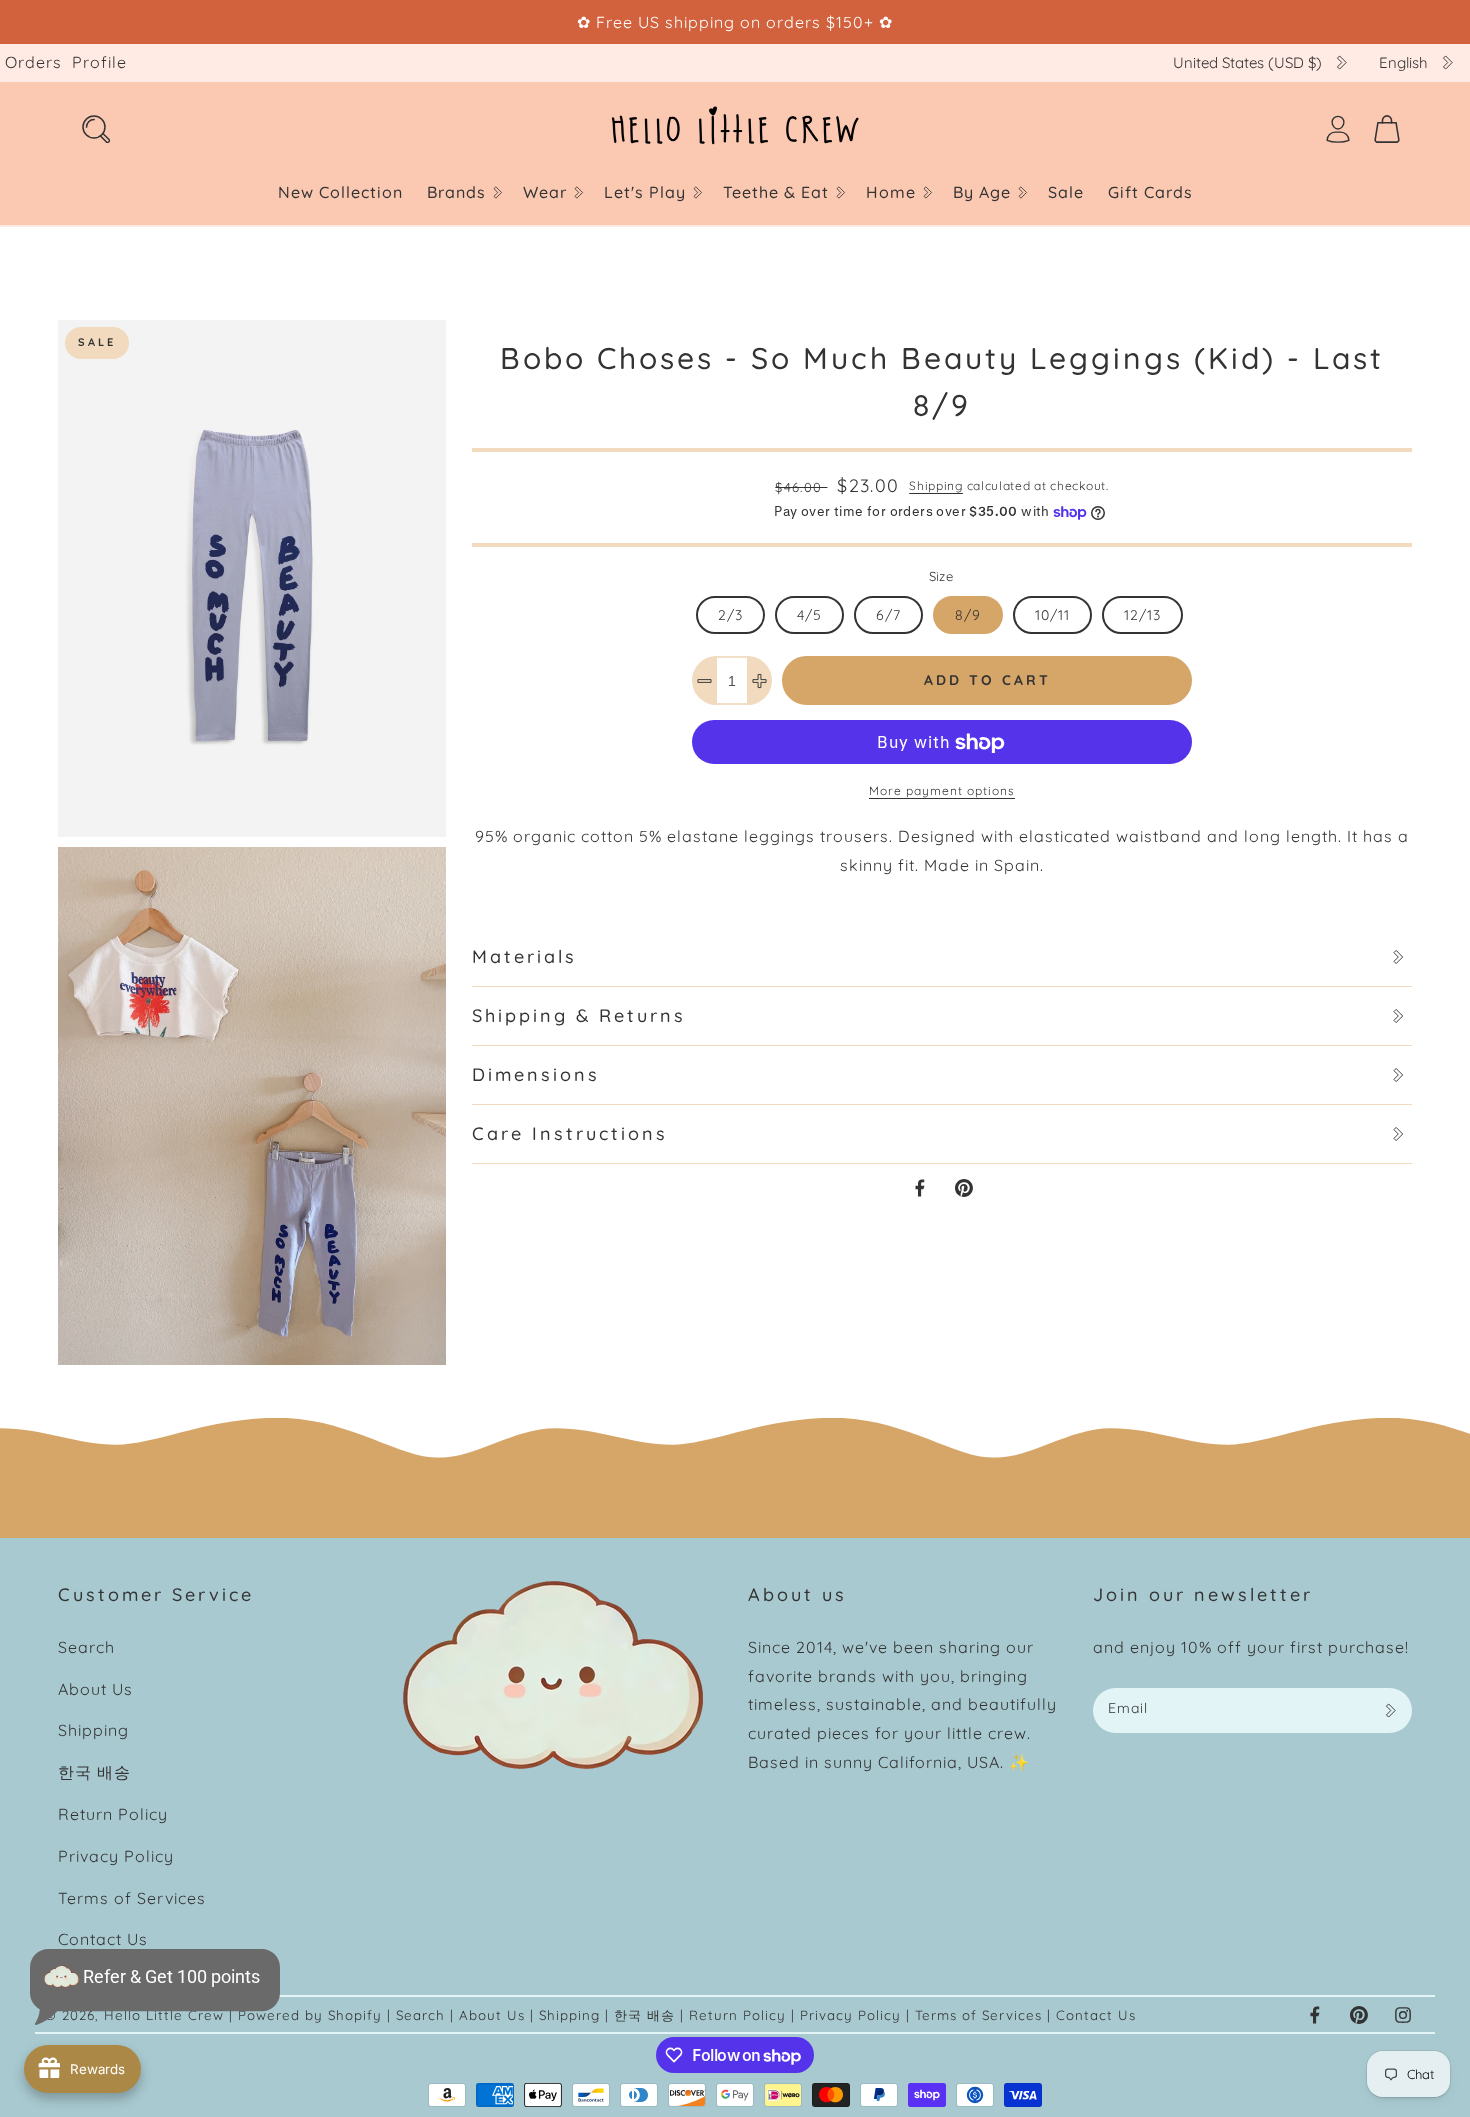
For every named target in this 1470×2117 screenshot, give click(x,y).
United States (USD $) (1247, 62)
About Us (95, 1689)
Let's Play (645, 192)
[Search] (96, 129)
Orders (33, 62)
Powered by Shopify (310, 2015)
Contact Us (103, 1939)
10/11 (1052, 615)
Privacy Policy (116, 1856)
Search (86, 1647)
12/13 (1142, 615)
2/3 (730, 615)
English (1403, 62)
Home (891, 192)
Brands (456, 192)
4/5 (809, 615)
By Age (982, 192)
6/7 (888, 615)
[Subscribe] (1390, 1710)
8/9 (968, 615)
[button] (463, 192)
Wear (545, 192)
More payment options (942, 791)
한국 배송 (94, 1772)
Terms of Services (132, 1898)
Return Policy (113, 1814)
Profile (99, 62)
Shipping (936, 485)
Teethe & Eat (776, 192)
